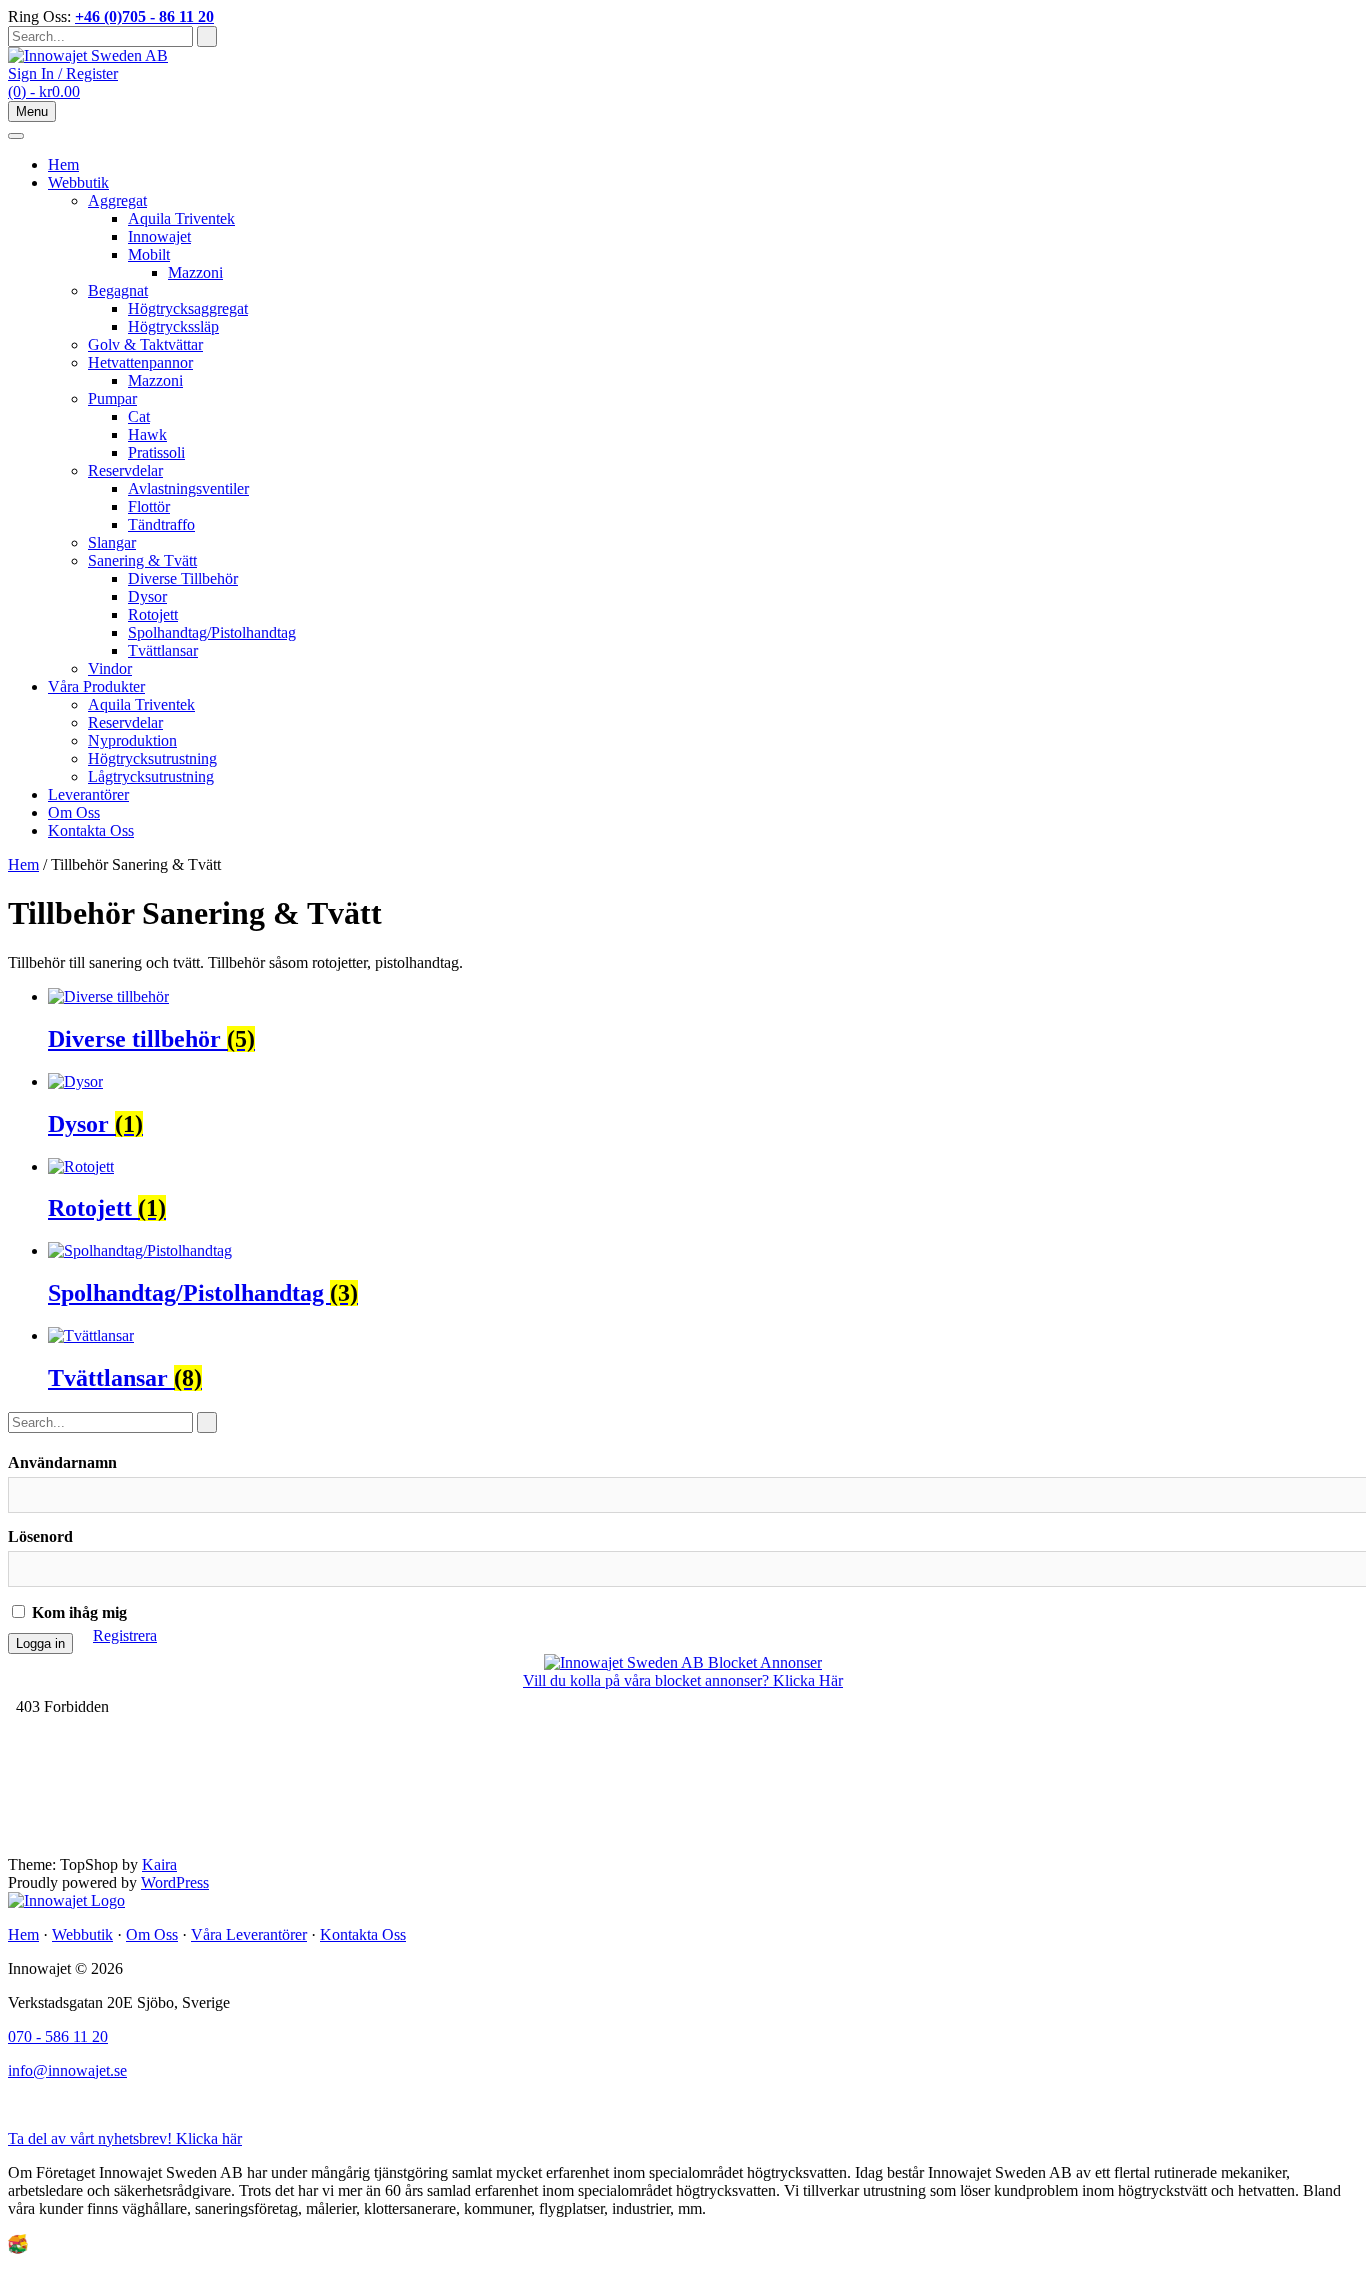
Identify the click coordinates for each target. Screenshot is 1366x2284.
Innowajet (159, 236)
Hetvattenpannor (140, 362)
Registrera (125, 1635)
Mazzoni (195, 272)
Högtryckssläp (173, 326)
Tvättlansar (163, 650)
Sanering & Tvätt (142, 560)
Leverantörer (88, 794)
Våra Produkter (96, 686)
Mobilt (149, 254)
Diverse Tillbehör (183, 578)
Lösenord (40, 1536)
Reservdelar (125, 470)
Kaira (159, 1864)
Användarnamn (62, 1462)
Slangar (112, 542)
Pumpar (112, 398)
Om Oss (74, 812)
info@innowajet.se (67, 2070)
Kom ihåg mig (77, 1612)
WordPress (175, 1882)
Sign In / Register (63, 73)
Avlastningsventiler (188, 488)
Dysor (147, 596)
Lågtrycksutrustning (151, 776)
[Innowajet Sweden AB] (88, 55)
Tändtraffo (161, 524)
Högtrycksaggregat (188, 308)
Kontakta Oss (91, 830)
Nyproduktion (132, 740)
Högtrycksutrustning (152, 758)
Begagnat (118, 290)
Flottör (149, 506)
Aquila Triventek (181, 218)
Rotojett (153, 614)
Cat (139, 416)
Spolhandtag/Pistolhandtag (212, 632)
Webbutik (78, 182)
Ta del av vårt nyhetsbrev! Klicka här (125, 2138)
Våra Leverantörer (249, 1934)
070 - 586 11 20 (58, 2036)
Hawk (147, 434)
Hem (63, 164)
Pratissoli (156, 452)
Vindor (110, 668)
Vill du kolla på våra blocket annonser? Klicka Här (683, 1680)
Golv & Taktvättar (145, 344)
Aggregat (117, 200)
